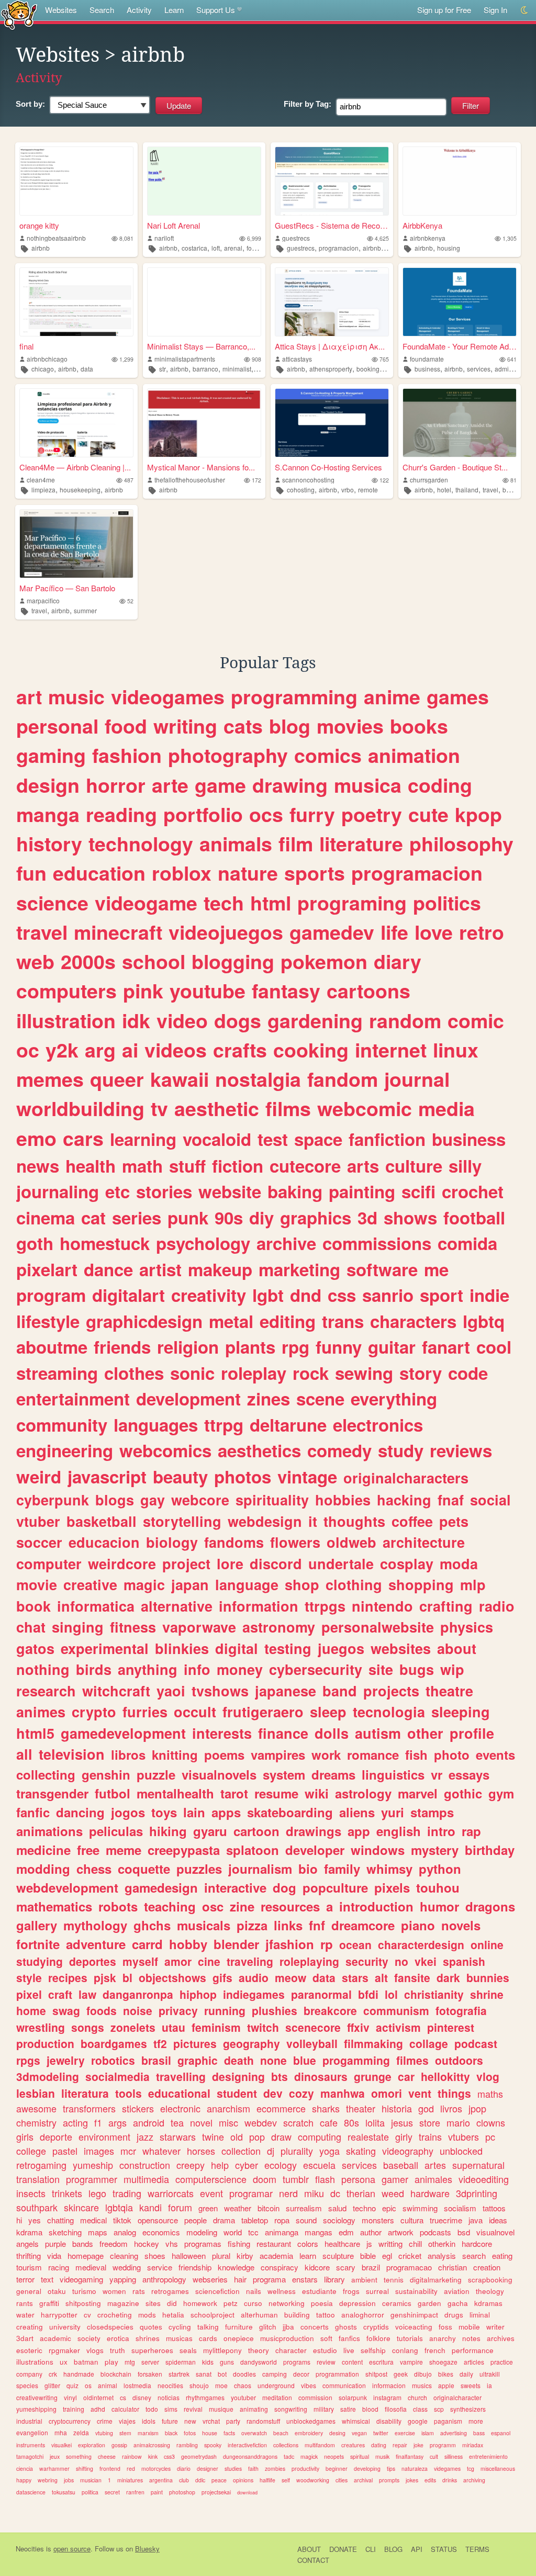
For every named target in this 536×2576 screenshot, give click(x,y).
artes (435, 2165)
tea (177, 2122)
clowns (491, 2122)
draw (281, 2136)
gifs (222, 1977)
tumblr (296, 2179)
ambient (364, 2280)
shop (302, 1584)
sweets (471, 2385)
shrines (148, 2338)
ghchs (152, 1925)
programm (443, 2445)
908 (256, 359)
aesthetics (259, 1450)
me (436, 1269)
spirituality (272, 1500)
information (259, 1606)
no (401, 1961)
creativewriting (37, 2397)
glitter (52, 2385)
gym (501, 1793)
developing (367, 2468)
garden (429, 2303)
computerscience (211, 2179)
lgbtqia (119, 2207)
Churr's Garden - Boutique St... (455, 467)
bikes (446, 2374)
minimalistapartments (185, 359)
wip (452, 1669)
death (239, 2060)
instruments (31, 2445)
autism (378, 1733)
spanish (464, 1961)
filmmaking (373, 2043)
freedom (114, 2243)
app (359, 1831)
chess (94, 1869)
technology (141, 843)
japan (190, 1584)
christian (453, 2267)
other (425, 1733)
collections (286, 2445)
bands (83, 2243)
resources (290, 1906)
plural (221, 2256)
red (131, 2468)
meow (291, 1977)
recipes (68, 1977)
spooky (213, 2445)
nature (248, 873)
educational (179, 2093)
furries (145, 1712)
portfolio (203, 814)
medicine (43, 1850)
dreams (333, 1774)
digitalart (129, 1295)
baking (295, 1191)
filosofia (396, 2409)
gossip (119, 2445)
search (474, 2256)
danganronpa (138, 1994)
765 (384, 359)
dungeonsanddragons (250, 2456)
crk (53, 2374)
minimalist (237, 369)
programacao (409, 2267)
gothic (463, 1793)
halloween (189, 2256)
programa (269, 2279)
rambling (187, 2445)
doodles (244, 2374)
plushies (275, 2010)
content (352, 2362)
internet (391, 1050)
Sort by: (30, 104)
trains (430, 2136)
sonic (192, 1373)
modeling (202, 2232)
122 (384, 480)
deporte (56, 2136)
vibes (309, 2385)
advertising (454, 2433)
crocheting (115, 2315)
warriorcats (171, 2193)
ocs (266, 814)
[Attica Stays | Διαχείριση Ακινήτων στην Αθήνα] (332, 302)
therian (361, 2193)
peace (219, 2480)
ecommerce (281, 2108)
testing (288, 1648)
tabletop (255, 2220)
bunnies (488, 1977)
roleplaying (309, 1961)
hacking (404, 1500)
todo (152, 2409)
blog (290, 726)
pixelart (47, 1269)
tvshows (220, 1691)
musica (368, 785)
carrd (147, 1944)
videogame (146, 903)
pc (490, 2136)
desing (337, 2433)
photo (452, 1754)
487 (129, 480)
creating (30, 2327)
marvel (418, 1793)
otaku (57, 2291)
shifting (85, 2468)
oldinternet (98, 2397)
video (182, 1020)
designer (208, 2468)
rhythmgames (205, 2397)
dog (284, 1887)
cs (123, 2397)
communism (396, 2010)
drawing (290, 785)
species (27, 2385)
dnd (306, 1295)
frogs (351, 2291)
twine (213, 2136)
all (24, 1754)
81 (513, 480)
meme (124, 1850)
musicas (179, 2338)
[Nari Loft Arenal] (204, 181)
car (406, 2076)
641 (512, 359)
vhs (172, 2243)
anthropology (164, 2279)
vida (54, 2256)
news (38, 1166)
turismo (84, 2291)
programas (203, 2243)
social (490, 1500)
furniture (239, 2327)
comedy (339, 1450)
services (479, 369)
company (29, 2374)
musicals (204, 1925)
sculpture (338, 2256)
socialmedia (118, 2076)
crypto (94, 1712)
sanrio (388, 1295)
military (324, 2409)
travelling (181, 2076)
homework (200, 2303)
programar (251, 2193)
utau (174, 2027)
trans (343, 1321)
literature (361, 843)
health (91, 1166)
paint (157, 2492)
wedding (127, 2267)
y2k (62, 1050)
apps (226, 1812)
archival (363, 2480)
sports (315, 873)
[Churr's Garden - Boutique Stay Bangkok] (460, 423)
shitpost (376, 2374)
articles (474, 2362)
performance (473, 2350)
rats (139, 2291)
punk (188, 1217)
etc (118, 1191)
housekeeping (80, 490)
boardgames (114, 2043)
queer (117, 1079)
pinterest (451, 2027)
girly (404, 2136)
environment (104, 2136)
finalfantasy (410, 2456)
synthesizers (468, 2409)
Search (102, 10)
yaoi (171, 1691)
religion (188, 1347)
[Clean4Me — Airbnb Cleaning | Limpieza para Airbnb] (76, 423)
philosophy (461, 843)
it (313, 1521)
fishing (239, 2243)
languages (156, 1425)
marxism (148, 2433)
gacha (458, 2303)
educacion (104, 1542)
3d (367, 1217)
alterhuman (259, 2315)
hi (19, 2220)
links (288, 1925)
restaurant (274, 2243)
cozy (301, 2093)
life (394, 932)
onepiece (239, 2338)
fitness (133, 1627)
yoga (330, 2151)
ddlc (200, 2480)
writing (185, 726)
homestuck (105, 1243)
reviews (461, 1450)
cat (93, 1217)
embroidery (309, 2433)
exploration (92, 2445)
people (196, 2220)
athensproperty (331, 369)
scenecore (313, 2027)
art (29, 696)
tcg (471, 2468)
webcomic (365, 1108)
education (99, 873)
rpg (295, 1347)
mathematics (54, 1906)
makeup (220, 1269)
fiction (238, 1166)
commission (315, 2397)
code (468, 1373)
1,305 (510, 238)
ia (489, 2385)
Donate (343, 2549)
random (405, 1020)
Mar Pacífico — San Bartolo (67, 588)
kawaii (180, 1079)
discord (276, 1563)
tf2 (160, 2043)
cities (342, 2480)
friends (122, 1347)
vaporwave (199, 1627)
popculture (335, 1887)
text (47, 2279)
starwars (178, 2136)
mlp (473, 1584)
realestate (368, 2136)
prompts (389, 2480)
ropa (282, 2220)
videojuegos (226, 932)
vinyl (70, 2397)
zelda (81, 2432)
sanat (204, 2374)
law (87, 1994)
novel (201, 2122)
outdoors (459, 2060)
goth (35, 1243)
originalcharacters (406, 1478)
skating (361, 2151)
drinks (450, 2480)
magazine (123, 2303)
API (417, 2549)
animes (41, 1712)
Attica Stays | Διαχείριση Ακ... (330, 346)
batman (86, 2362)
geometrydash (199, 2456)
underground (276, 2385)
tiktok (122, 2220)
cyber (247, 2165)
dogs (238, 1020)
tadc (289, 2456)
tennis (394, 2280)
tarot (234, 1793)
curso (253, 2303)
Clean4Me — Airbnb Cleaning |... (75, 467)
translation (38, 2179)
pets (454, 1521)
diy (261, 1217)
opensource (158, 2220)
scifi (418, 1191)
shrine (487, 1994)
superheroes (152, 2350)
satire (348, 2409)
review (326, 2362)
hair (240, 2279)
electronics (378, 1425)
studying (40, 1961)
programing (352, 903)
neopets (334, 2456)
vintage (307, 1476)
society (89, 2338)
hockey (147, 2243)
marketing (299, 1269)
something (79, 2456)
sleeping (461, 1712)
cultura (412, 2220)
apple (446, 2385)
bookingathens (378, 369)
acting (75, 2122)
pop (257, 2136)
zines (269, 1398)
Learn (174, 10)
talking (208, 2327)
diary (398, 961)
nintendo (382, 1606)
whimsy (389, 1869)
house (210, 2433)
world (233, 2232)
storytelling (182, 1521)
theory (259, 2350)
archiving (474, 2480)
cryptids (376, 2327)
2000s (88, 961)
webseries (210, 2279)
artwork (401, 2232)
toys (164, 1812)
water (25, 2315)
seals (188, 2350)
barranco (205, 369)
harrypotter (59, 2315)
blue (305, 2060)
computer (49, 1563)
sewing (364, 1373)
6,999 (254, 238)
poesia (322, 2303)
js (369, 2243)
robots (118, 1906)
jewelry (66, 2060)
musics (422, 2385)
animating (254, 2409)
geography (252, 2043)
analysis (442, 2256)
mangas (319, 2232)
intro (441, 1831)
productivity (305, 2468)
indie (489, 1295)
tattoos (494, 2208)
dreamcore (363, 1925)
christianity (434, 1994)
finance (283, 1733)
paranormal (321, 1994)
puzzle (156, 1774)
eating (502, 2256)
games (458, 696)
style (29, 1977)
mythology (95, 1925)
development (188, 1398)
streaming (57, 1373)
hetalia (173, 2315)
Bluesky (147, 2549)
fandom (343, 1079)
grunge (373, 2076)
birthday (490, 1850)
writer (495, 2327)
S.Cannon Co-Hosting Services (328, 467)
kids (208, 2362)
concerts (315, 2327)
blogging (233, 961)
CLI (371, 2549)
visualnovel (495, 2232)
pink (143, 991)
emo (36, 1138)
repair (400, 2445)
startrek (179, 2374)
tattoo (326, 2315)
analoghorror (363, 2315)
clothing (354, 1584)
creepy (191, 2165)
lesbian (36, 2093)
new (190, 2421)
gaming (51, 755)
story (421, 1373)
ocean (355, 1944)
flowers (295, 1542)
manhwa (343, 2093)
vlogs (95, 2350)
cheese (107, 2456)
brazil (371, 2267)
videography (408, 2151)
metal (231, 1321)
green (208, 2208)
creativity (209, 1295)
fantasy (286, 991)
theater (361, 2108)
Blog (393, 2549)
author (371, 2232)
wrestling (41, 2027)
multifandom (320, 2445)
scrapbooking (490, 2280)
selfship (373, 2350)
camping (275, 2374)
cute (428, 814)
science (52, 903)
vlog (488, 2076)
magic (144, 1584)
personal (57, 726)
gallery (37, 1925)
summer (85, 610)
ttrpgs (325, 1606)
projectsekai (216, 2492)
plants (250, 1347)
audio (254, 1977)
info (197, 1669)
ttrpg (224, 1425)
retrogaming (41, 2165)
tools (129, 2093)
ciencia (25, 2468)
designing (238, 2076)
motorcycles (156, 2468)
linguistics (393, 1774)
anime (392, 696)
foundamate (427, 359)
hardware (430, 2193)
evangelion (32, 2432)
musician (91, 2480)
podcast (476, 2043)
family (342, 1869)
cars (83, 1138)
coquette (144, 1869)
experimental (105, 1648)
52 (130, 601)
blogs (115, 1500)
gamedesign (161, 1887)
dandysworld (259, 2362)
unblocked (461, 2151)
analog (125, 2232)
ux (64, 2362)
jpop (477, 2108)
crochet (473, 1191)
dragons (490, 1906)
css (342, 1295)
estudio (325, 2350)
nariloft (164, 238)
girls (25, 2136)
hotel (444, 490)
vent (420, 2093)
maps (98, 2232)
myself (140, 1961)
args (118, 2122)
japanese (286, 1691)
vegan (359, 2433)
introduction (376, 1906)
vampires (278, 1754)
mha (61, 2432)
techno (364, 2208)
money (240, 1669)
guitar (392, 1347)
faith (253, 2468)
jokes (412, 2480)
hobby (188, 1944)
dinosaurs (321, 2076)
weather (238, 2208)
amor (178, 1961)
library (334, 2279)
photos (243, 1476)
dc (335, 2193)
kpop (478, 814)
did (172, 2303)
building (297, 2315)
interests (222, 1733)
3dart (25, 2338)
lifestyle (48, 1321)
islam (428, 2433)
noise (138, 2010)
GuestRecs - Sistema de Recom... (332, 225)
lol (391, 1994)
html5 (35, 1733)
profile (472, 1733)
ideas (498, 2220)
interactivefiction (247, 2445)
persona (358, 2179)
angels (27, 2243)
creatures (353, 2445)
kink (153, 2456)
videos (176, 1050)
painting (362, 1191)
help (220, 2165)
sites (153, 2303)
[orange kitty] (76, 181)
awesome (36, 2108)
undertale (341, 1563)
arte (170, 785)
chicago (43, 369)
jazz (145, 2136)
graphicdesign (144, 1321)
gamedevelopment (123, 1733)
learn (308, 2256)
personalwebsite (378, 1627)
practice (502, 2362)
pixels (392, 1887)
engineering (65, 1450)
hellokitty (445, 2076)
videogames (168, 696)
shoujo (199, 2385)
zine (242, 1906)
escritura (381, 2362)
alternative (177, 1606)
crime (105, 2421)
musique (221, 2409)
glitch (268, 2327)
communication (344, 2385)
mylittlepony (222, 2350)
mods (147, 2315)
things (454, 2093)
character (291, 2350)
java (476, 2220)
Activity (139, 10)
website (230, 1191)
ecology (281, 2165)
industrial (29, 2421)
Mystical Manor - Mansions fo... (201, 467)
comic (476, 1020)
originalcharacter (457, 2397)
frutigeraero (263, 1712)
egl (387, 2256)
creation (487, 2267)
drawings (314, 1831)
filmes (412, 2060)
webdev (261, 2122)
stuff (187, 1166)
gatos (35, 1648)
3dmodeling (48, 2076)
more (476, 2421)
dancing (80, 1812)
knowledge (236, 2267)
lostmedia (137, 2385)
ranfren (135, 2492)
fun (31, 873)
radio (497, 1606)
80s (351, 2122)
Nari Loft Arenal (174, 225)
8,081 (126, 238)
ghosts (346, 2327)
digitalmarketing (436, 2280)
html (271, 903)
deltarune (288, 1425)
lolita (375, 2122)
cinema (46, 1217)
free (88, 1850)
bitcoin (269, 2208)
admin (504, 369)
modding (43, 1869)
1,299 (126, 359)
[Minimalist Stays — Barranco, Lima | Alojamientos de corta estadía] (204, 302)
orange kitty (39, 225)
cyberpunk (53, 1500)
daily (466, 2374)
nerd (288, 2193)
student (237, 2093)
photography (228, 755)
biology (172, 1542)
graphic (198, 2060)
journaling (58, 1191)
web (35, 961)
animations (49, 1831)
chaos (243, 2385)
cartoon (256, 1831)
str (163, 369)
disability (389, 2421)
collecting (46, 1774)
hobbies (343, 1500)
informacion (389, 2385)
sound (306, 2220)
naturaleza (415, 2468)
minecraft (118, 932)
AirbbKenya (422, 225)
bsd (464, 2232)
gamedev (332, 932)
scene (320, 1398)
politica (90, 2492)
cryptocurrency (70, 2421)
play (111, 2362)
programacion (339, 248)
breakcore (330, 2010)
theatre (449, 1691)
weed (393, 2193)
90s (229, 1217)
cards (208, 2338)
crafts (240, 1050)
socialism (460, 2208)
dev (273, 2093)
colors (308, 2243)
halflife (267, 2480)
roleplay (254, 1373)
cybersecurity (316, 1669)
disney (142, 2397)
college (31, 2151)
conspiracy (280, 2267)
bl (127, 1977)
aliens (357, 1812)
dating (379, 2445)
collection (241, 2151)
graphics (316, 1217)
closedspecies (110, 2327)
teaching (170, 1906)
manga (48, 814)
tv (159, 1108)
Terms (477, 2549)
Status (444, 2549)
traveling (250, 1961)
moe (221, 2385)
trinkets (67, 2193)
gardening (315, 1020)
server (150, 2362)
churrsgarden (429, 480)
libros (128, 1754)
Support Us (216, 10)
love (434, 932)
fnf (317, 1925)
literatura (85, 2093)
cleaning (124, 2256)
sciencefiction (217, 2291)
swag (66, 2010)
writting (390, 2243)
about (457, 1648)
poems (224, 1754)
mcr (128, 2151)
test (273, 1139)
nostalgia (258, 1079)
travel (490, 490)
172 (256, 480)
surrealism (304, 2208)
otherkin (442, 2243)
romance (373, 1754)
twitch (263, 2027)
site (381, 1669)
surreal (377, 2291)
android (149, 2122)
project (186, 1563)
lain (194, 1812)
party (233, 2421)
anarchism (228, 2108)
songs (88, 2027)
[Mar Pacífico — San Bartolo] (76, 544)
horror (116, 785)
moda (459, 1563)
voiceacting (414, 2327)
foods (102, 2010)
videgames (447, 2468)
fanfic (33, 1812)
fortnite (38, 1944)
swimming (420, 2208)
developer (315, 1850)
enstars (305, 2279)
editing (288, 1321)
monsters (378, 2220)
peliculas (116, 1831)
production (45, 2043)
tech (224, 903)
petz (231, 2303)
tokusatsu (64, 2492)
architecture (424, 1542)
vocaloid (217, 1139)
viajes (127, 2421)
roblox (182, 873)
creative (90, 1584)
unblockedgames (311, 2421)
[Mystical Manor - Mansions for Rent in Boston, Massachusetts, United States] (204, 423)
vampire (411, 2362)
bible (368, 2256)
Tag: (308, 104)
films (288, 1108)
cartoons (368, 991)
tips (391, 2468)
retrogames (170, 2291)
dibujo (423, 2374)
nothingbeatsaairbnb (56, 238)
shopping (421, 1584)
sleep (328, 1712)
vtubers (464, 2136)
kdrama (29, 2232)
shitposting (83, 2303)
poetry (372, 814)
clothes (134, 1373)
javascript (107, 1476)
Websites (61, 10)
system (284, 1774)
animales (433, 2179)
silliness (454, 2456)
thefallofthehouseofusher (190, 480)
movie (37, 1584)
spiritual (360, 2456)
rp (327, 1944)
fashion (127, 755)
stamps (432, 1812)
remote (368, 490)
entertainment (73, 1398)
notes (471, 2338)
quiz (72, 2385)
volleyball (312, 2043)
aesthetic (217, 1108)
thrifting (29, 2256)
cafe (329, 2122)
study (401, 1450)
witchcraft (116, 1691)
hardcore (477, 2243)
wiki (317, 1793)
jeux (55, 2456)
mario (458, 2122)
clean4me (41, 480)
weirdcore (122, 1563)
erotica (118, 2338)
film (296, 843)
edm (346, 2232)
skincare (81, 2207)
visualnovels (219, 1774)
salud (337, 2208)
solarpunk (353, 2397)
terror (25, 2279)
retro (482, 932)
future (170, 2421)
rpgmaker (64, 2350)
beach (281, 2433)
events (495, 1754)
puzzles (199, 1869)
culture (414, 1166)
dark (448, 1977)
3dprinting (477, 2193)
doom (265, 2179)
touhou (438, 1887)
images (99, 2151)
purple (55, 2243)
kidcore (317, 2267)
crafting (446, 1606)
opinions (243, 2480)
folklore (378, 2338)
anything (148, 1669)
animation (414, 755)
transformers (89, 2108)
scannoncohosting (308, 480)
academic (55, 2338)
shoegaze (443, 2362)
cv (87, 2315)
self (286, 2480)
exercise (405, 2433)
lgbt (268, 1295)
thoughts (354, 1521)
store (430, 2122)
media (446, 1108)
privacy (178, 2010)
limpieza (43, 490)
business (427, 369)
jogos (128, 1812)
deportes (93, 1961)
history (49, 843)
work (326, 1754)
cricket (410, 2256)
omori (387, 2093)
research (46, 1691)
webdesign (265, 1521)
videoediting (484, 2179)
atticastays (297, 359)
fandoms (234, 1542)
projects (391, 1691)
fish (416, 1754)
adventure (96, 1944)
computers (66, 991)
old (237, 2136)
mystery (435, 1850)
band (340, 1691)
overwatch (254, 2433)
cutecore (305, 1166)
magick (309, 2456)
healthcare (342, 2243)
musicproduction (287, 2338)
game (220, 785)
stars (355, 1977)
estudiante (319, 2291)
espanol (501, 2433)
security (367, 1961)
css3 (169, 2456)
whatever (161, 2151)
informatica (96, 1606)
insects (31, 2193)
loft (216, 248)
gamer (395, 2179)
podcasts (435, 2232)
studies (233, 2468)
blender (236, 1944)
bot (222, 2374)
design (48, 785)
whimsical (356, 2421)
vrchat (211, 2421)
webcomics (165, 1450)
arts (363, 1166)
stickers (138, 2108)
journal (417, 1079)
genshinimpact (414, 2315)
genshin (106, 1774)
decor (301, 2374)
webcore (200, 1500)
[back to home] (19, 14)
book (33, 1606)
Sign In (495, 10)
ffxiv (358, 2027)
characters (413, 1321)
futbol (113, 1793)
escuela (319, 2165)
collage (429, 2043)
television (72, 1754)
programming (294, 696)
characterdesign (421, 1944)
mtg (130, 2362)
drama (224, 2220)
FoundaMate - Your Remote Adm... (460, 346)
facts (229, 2433)
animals (236, 843)
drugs (454, 2315)
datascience (31, 2492)
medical (93, 2220)
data (87, 369)
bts (280, 2076)
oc (28, 1050)
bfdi (368, 1994)
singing (78, 1627)
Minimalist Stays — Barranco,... (201, 346)
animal (108, 2385)
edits (430, 2480)
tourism (29, 2267)
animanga (282, 2232)
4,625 (382, 238)
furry (312, 814)
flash (325, 2179)
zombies (275, 2468)
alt (381, 1977)
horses (201, 2151)
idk (136, 1020)
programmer (92, 2179)
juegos (341, 1648)
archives (501, 2338)
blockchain (116, 2374)
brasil (156, 2060)
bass (479, 2433)
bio (308, 1869)
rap (471, 1831)
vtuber (38, 1521)
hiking (168, 1831)
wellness (282, 2291)
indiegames (254, 1994)
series (137, 1217)
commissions (377, 1243)
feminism (216, 2027)
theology (490, 2291)
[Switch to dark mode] (525, 10)
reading (121, 814)
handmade (79, 2374)
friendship (195, 2267)
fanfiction (387, 1139)
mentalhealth (175, 1793)
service (160, 2267)
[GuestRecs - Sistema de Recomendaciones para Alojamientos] (332, 181)
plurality (297, 2151)
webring (48, 2480)
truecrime (446, 2220)
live (349, 2350)
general (29, 2291)
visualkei (62, 2445)
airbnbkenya (428, 238)
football (474, 1217)
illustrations (35, 2362)
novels (461, 1925)
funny (339, 1347)
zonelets (133, 2027)
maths (490, 2094)
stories (164, 1191)
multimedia (146, 2179)
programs (297, 2362)
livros (451, 2108)
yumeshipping (36, 2409)
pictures (195, 2043)
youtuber (243, 2397)
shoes (155, 2256)
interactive (235, 1887)
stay (261, 369)
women (114, 2291)
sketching (65, 2232)
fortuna (256, 248)
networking (287, 2303)
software (382, 1269)
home (31, 2010)
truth (118, 2350)
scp (439, 2409)
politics (447, 903)
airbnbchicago (47, 359)
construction (145, 2165)
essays (469, 1774)
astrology (363, 1793)
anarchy (443, 2338)
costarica (194, 248)
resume (276, 1793)
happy (24, 2480)
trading (127, 2193)
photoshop (182, 2492)
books (419, 726)
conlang (405, 2350)
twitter (381, 2433)
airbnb (41, 248)
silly (465, 1166)
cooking (311, 1050)
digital (237, 1648)
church (417, 2397)
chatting (60, 2220)
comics (328, 755)
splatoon (253, 1850)
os (88, 2385)
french (435, 2350)
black (171, 2433)
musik (382, 2456)
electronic (180, 2108)
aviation (457, 2291)
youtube (208, 991)
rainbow (132, 2456)
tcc (253, 2232)
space (318, 1139)
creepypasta (184, 1850)
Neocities (30, 2549)
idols (149, 2421)
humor (439, 1906)
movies (350, 726)
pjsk (105, 1977)
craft (60, 1994)
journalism (260, 1869)
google (418, 2421)
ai (130, 1050)
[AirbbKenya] (460, 181)
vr (437, 1774)
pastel (65, 2151)
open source (72, 2549)
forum (180, 2207)
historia (397, 2108)
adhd (98, 2409)
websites (401, 1648)
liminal (480, 2315)
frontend (110, 2468)
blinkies (182, 1648)
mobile (469, 2327)
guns (227, 2362)
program (51, 1295)
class (420, 2409)
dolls (332, 1733)
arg (100, 1050)
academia (276, 2256)
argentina (161, 2480)
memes (50, 1079)
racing (59, 2267)
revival (193, 2409)
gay (153, 1500)
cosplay (407, 1563)
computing (320, 2136)
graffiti (49, 2303)
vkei (426, 1961)
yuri (393, 1812)
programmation (337, 2374)
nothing (43, 1669)
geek (401, 2374)
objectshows (172, 1977)
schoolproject (213, 2315)
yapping (123, 2279)
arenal (233, 248)
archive (286, 1243)
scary (346, 2267)
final (26, 346)
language (247, 1584)
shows (410, 1217)
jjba (288, 2327)
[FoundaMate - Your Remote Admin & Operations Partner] (460, 302)
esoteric (29, 2350)
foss (445, 2327)
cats (243, 726)
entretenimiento (488, 2456)
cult (434, 2456)
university (65, 2327)
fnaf (451, 1500)
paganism (448, 2421)
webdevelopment (67, 1887)
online (487, 1944)
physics (467, 1627)
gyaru (210, 1831)
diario (184, 2468)
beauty (180, 1476)
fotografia (461, 2010)
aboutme (52, 1347)
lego (97, 2193)
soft (326, 2338)
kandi (150, 2207)
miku (314, 2193)
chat (31, 1627)
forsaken (150, 2374)
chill (415, 2243)
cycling (180, 2327)
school (154, 961)
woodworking (313, 2480)
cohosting (301, 490)
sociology (339, 2220)
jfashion (290, 1944)
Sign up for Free (444, 10)
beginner (337, 2468)
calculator (125, 2409)
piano (418, 1925)
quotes (151, 2327)
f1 (98, 2122)
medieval (91, 2267)
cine (209, 1961)
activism (398, 2027)
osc (213, 1906)
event (211, 2193)
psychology (203, 1243)
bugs (417, 1669)
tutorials (410, 2338)
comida (467, 1243)
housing (449, 248)
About (309, 2549)
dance (108, 1269)
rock (311, 1373)
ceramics (397, 2303)
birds (94, 1669)
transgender (52, 1793)
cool (494, 1347)
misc (228, 2122)
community (62, 1425)
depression (358, 2303)
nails (254, 2291)
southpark (37, 2207)
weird (39, 1476)
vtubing (104, 2433)
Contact (313, 2560)
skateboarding (290, 1812)
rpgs (28, 2060)
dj (271, 2151)
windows (378, 1850)
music (76, 696)
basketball (102, 1521)
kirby (245, 2256)
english (399, 1831)
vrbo (348, 490)
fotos (190, 2433)
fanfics (349, 2338)
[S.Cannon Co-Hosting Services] (332, 423)
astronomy (279, 1627)
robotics (113, 2060)
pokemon (324, 961)
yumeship (93, 2165)
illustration (66, 1020)
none (273, 2060)
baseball (401, 2165)
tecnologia (389, 1712)
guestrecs (296, 238)
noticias (169, 2397)
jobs (69, 2480)
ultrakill (490, 2374)
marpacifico (43, 600)
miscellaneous (498, 2468)
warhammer (54, 2468)
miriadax (473, 2445)
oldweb (351, 1542)
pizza (252, 1925)
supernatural (478, 2165)
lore (230, 1563)
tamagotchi (30, 2456)
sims (171, 2409)
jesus (402, 2122)
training (74, 2409)
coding (440, 785)
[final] (76, 302)
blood (370, 2409)
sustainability (416, 2291)
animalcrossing (152, 2445)
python (440, 1869)
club (184, 2480)
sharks (326, 2108)
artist (160, 1269)
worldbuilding (80, 1108)
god (426, 2108)
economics (161, 2232)
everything (394, 1398)
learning (143, 1139)
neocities (170, 2385)
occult (195, 1712)
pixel (29, 1994)
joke (418, 2445)
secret (112, 2492)
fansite (412, 1977)
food (126, 726)
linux (456, 1050)
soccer (39, 1542)
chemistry (36, 2122)
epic (389, 2208)
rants (25, 2303)
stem (125, 2433)
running (225, 2010)
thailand (467, 490)
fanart (446, 1347)
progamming (356, 2060)
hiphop (198, 1994)
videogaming (81, 2279)
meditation (277, 2397)
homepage (86, 2256)
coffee (412, 1521)
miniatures (130, 2480)
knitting (175, 1754)
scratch (298, 2122)
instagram (387, 2397)
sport (442, 1295)
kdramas (488, 2303)
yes (35, 2220)
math (142, 1166)
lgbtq (484, 1321)
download (247, 2493)
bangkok (515, 490)
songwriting (291, 2409)
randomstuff (263, 2421)
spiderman (181, 2362)
